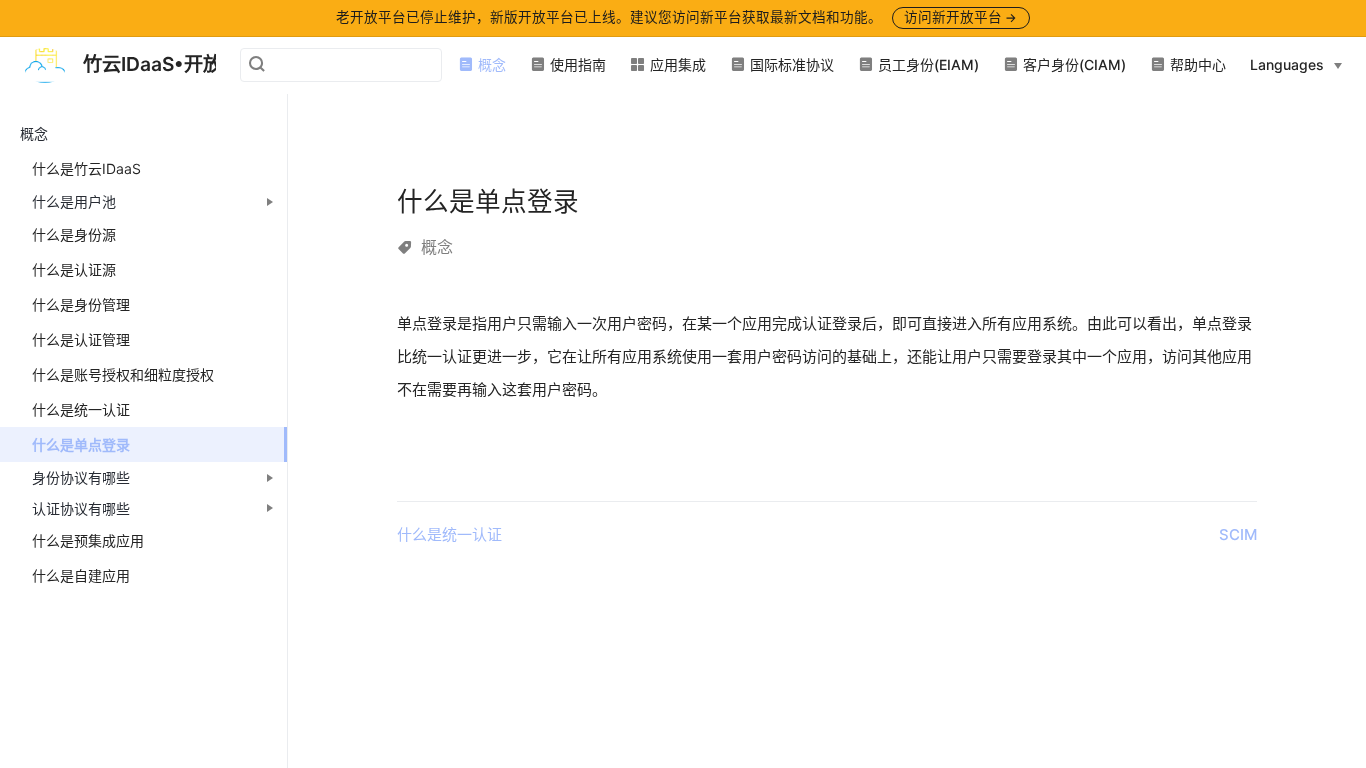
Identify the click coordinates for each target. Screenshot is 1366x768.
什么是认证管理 (81, 339)
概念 (490, 64)
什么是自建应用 (81, 575)
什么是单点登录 (81, 444)
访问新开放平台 (960, 17)
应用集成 (676, 64)
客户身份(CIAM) (1072, 64)
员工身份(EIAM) (926, 64)
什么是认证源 (74, 269)
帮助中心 (1196, 64)
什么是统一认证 (81, 409)
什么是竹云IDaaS (86, 168)
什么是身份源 (74, 234)
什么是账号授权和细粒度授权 (123, 374)
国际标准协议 (790, 64)
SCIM (1238, 534)
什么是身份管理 (81, 304)
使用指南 (576, 64)
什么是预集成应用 (88, 540)
